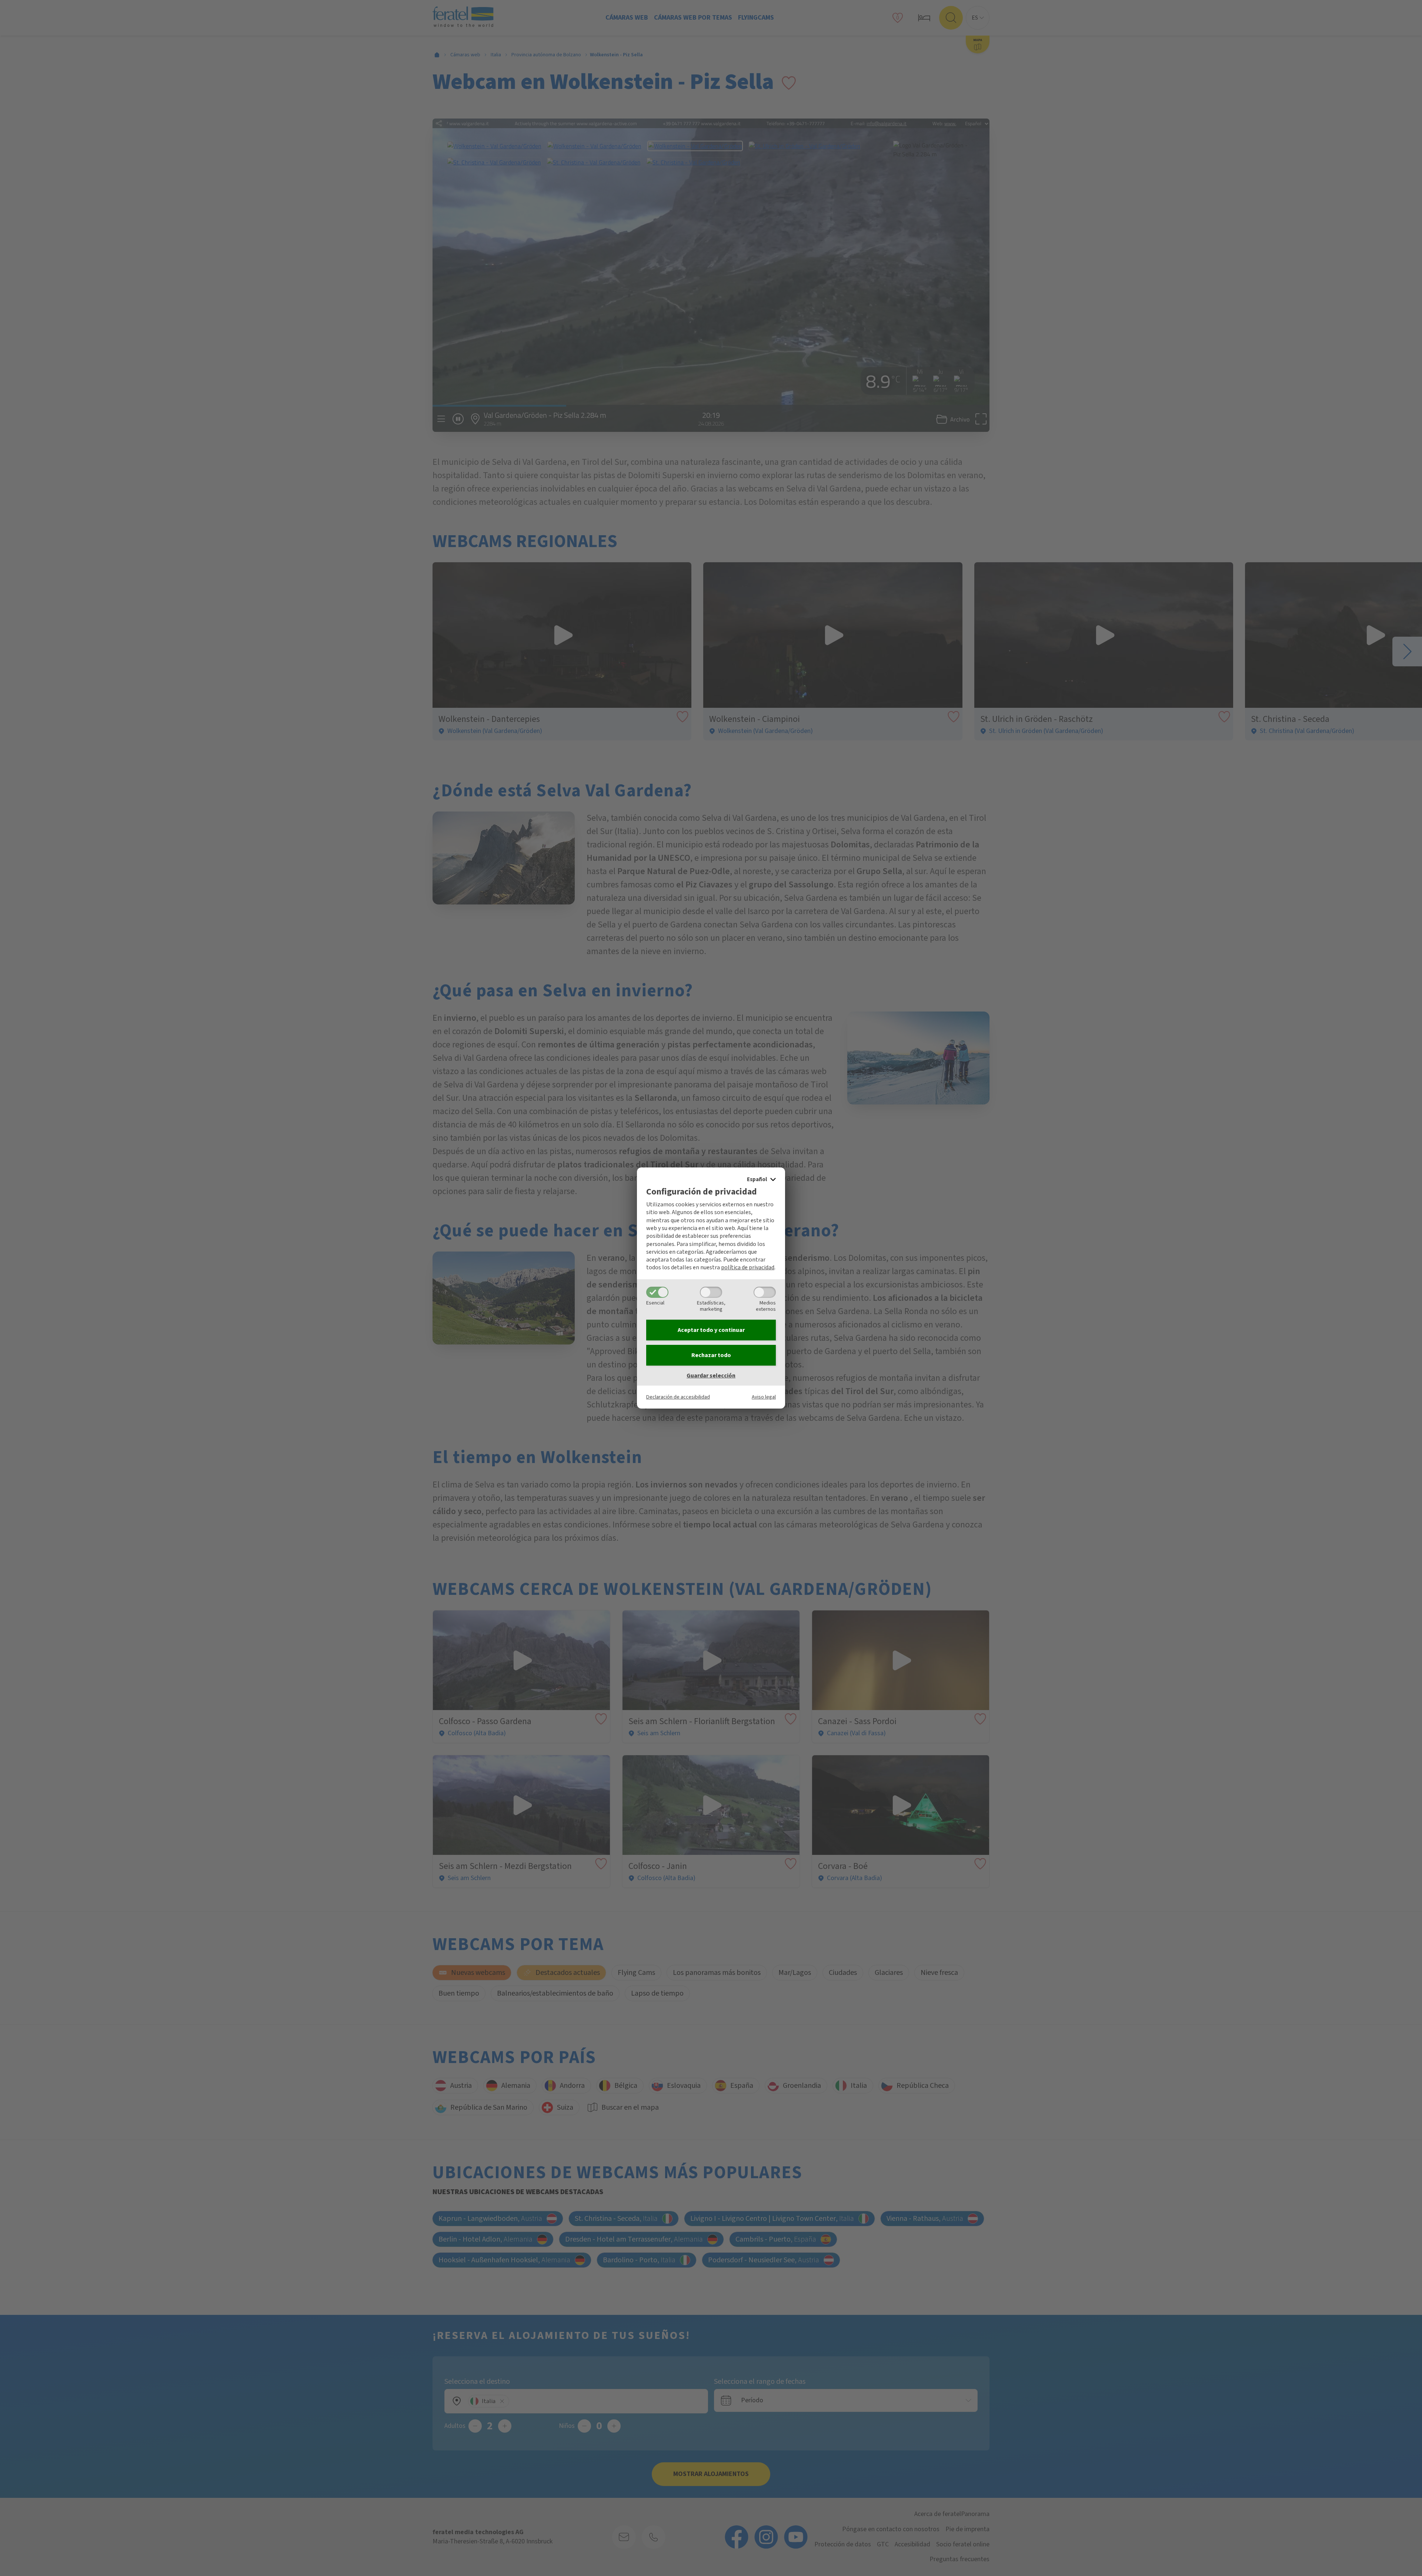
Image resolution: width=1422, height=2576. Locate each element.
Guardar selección (711, 1376)
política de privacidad (748, 1267)
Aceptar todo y (711, 1330)
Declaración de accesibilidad (678, 1397)
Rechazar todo (711, 1355)
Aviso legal (764, 1397)
